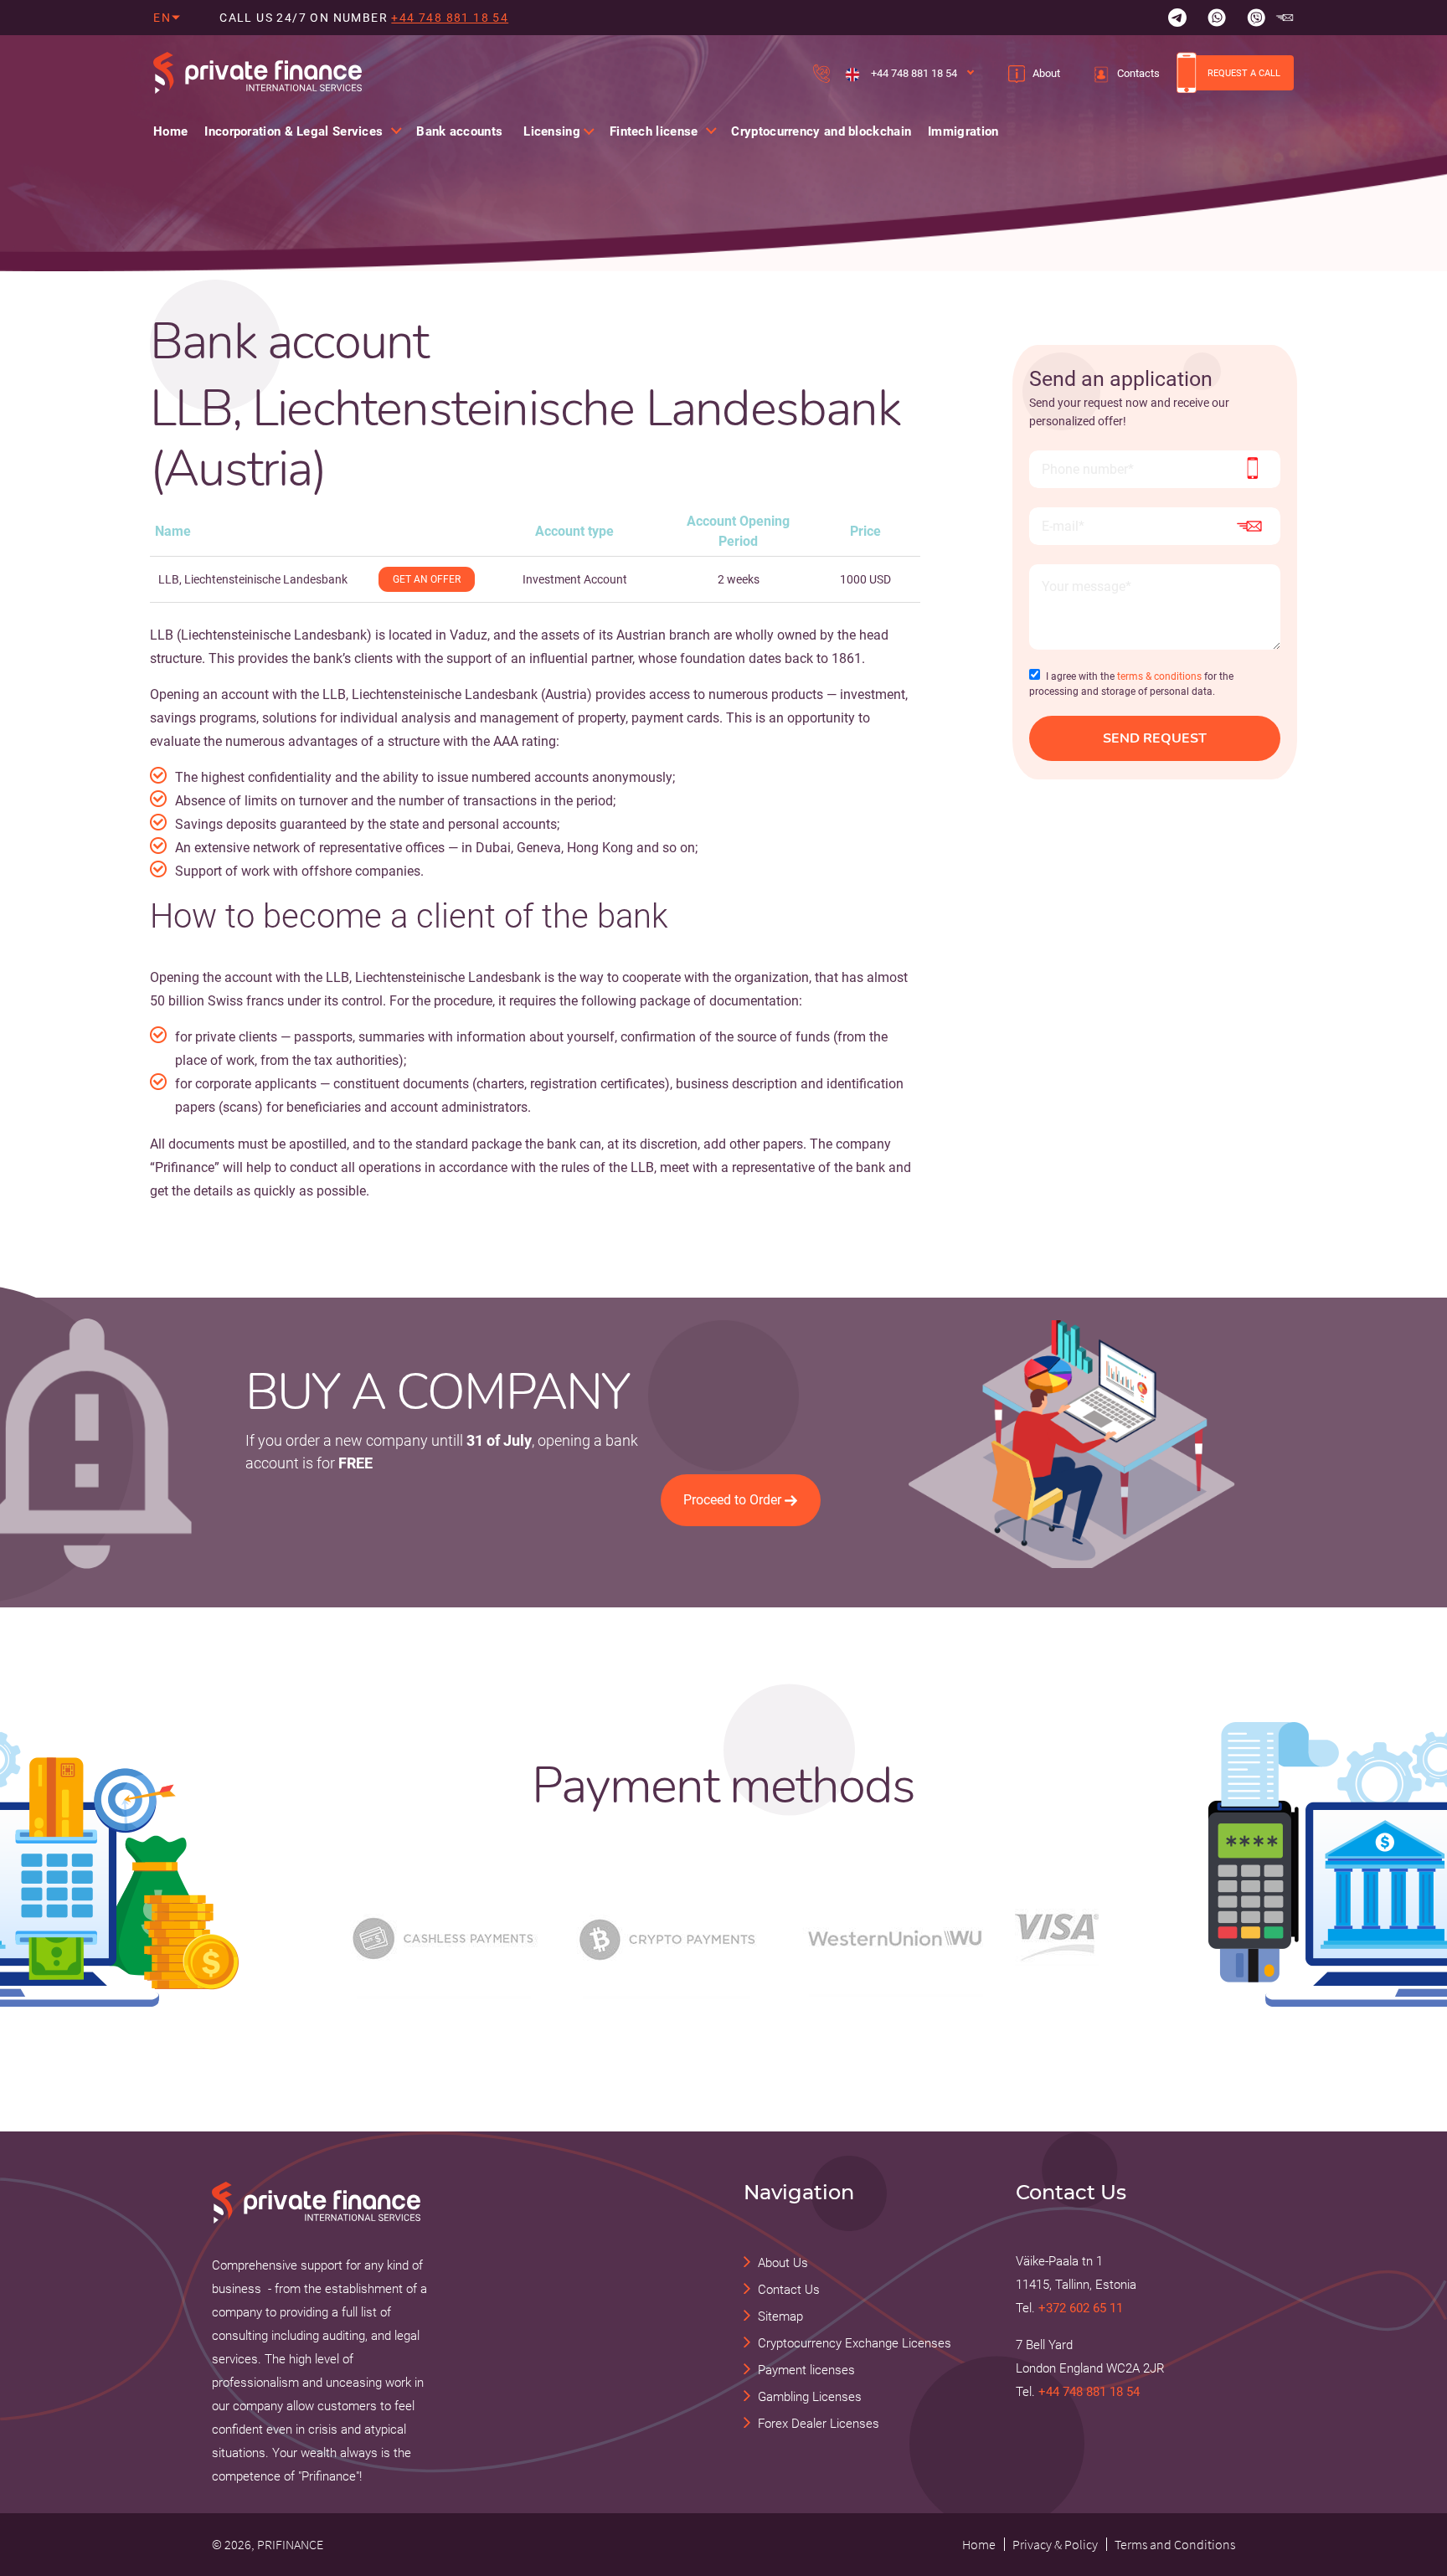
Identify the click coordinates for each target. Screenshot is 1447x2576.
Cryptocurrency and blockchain (821, 131)
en (162, 18)
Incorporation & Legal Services (294, 131)
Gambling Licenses (810, 2397)
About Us (783, 2263)
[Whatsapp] (1217, 18)
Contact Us (789, 2290)
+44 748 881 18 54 (450, 18)
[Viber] (1256, 18)
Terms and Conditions (1175, 2544)
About (1046, 73)
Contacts (1138, 73)
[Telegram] (1177, 18)
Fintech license (654, 131)
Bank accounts (459, 131)
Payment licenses (806, 2370)
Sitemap (780, 2316)
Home (170, 131)
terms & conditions (1159, 676)
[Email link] (1285, 18)
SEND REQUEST (1155, 738)
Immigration (963, 131)
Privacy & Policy (1055, 2544)
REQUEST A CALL (1244, 73)
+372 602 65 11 (1081, 2308)
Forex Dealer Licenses (819, 2424)
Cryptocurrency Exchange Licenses (855, 2343)
